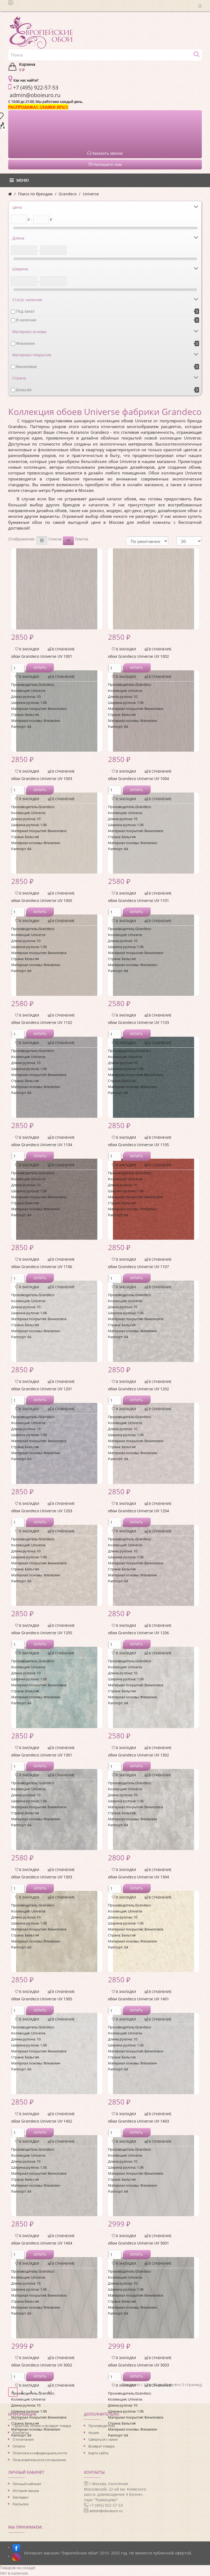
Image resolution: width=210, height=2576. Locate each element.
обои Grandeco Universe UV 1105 (138, 1145)
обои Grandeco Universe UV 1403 (138, 2121)
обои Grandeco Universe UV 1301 (42, 1755)
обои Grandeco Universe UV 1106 (42, 1267)
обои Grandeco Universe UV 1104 (42, 1145)
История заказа (26, 2491)
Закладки (21, 2497)
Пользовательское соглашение (39, 2460)
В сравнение (63, 649)
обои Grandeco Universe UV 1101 (138, 900)
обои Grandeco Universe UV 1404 (42, 2243)
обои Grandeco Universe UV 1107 (138, 1267)
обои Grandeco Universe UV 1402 (42, 2121)
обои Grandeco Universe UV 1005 (42, 900)
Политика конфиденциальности (40, 2453)
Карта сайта (98, 2453)
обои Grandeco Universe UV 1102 (42, 1022)
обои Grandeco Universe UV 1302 (138, 1755)
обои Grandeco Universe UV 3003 (138, 2365)
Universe (91, 194)
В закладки (29, 649)
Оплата (19, 2446)
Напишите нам (107, 164)
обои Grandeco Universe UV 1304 (138, 1877)
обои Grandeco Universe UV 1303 (42, 1877)
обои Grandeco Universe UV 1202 (138, 1389)
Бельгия (24, 390)
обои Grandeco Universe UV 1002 (138, 656)
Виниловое (27, 367)
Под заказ (25, 311)
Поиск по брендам (35, 194)
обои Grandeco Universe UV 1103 (138, 1022)
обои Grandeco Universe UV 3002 (42, 2365)
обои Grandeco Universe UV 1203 (42, 1511)
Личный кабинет (27, 2484)
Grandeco (68, 194)
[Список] (68, 541)
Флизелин (26, 343)
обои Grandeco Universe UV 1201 (42, 1389)
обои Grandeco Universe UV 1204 (138, 1511)
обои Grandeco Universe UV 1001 (42, 656)
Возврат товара (101, 2446)
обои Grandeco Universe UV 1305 (42, 1999)
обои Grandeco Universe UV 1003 (42, 779)
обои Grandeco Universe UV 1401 (138, 1999)
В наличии (26, 320)
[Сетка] (42, 541)
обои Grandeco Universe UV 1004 (138, 779)
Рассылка (21, 2504)
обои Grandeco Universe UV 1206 (138, 1633)
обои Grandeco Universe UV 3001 (138, 2243)
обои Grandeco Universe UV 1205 (42, 1633)
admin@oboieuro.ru (106, 2511)
